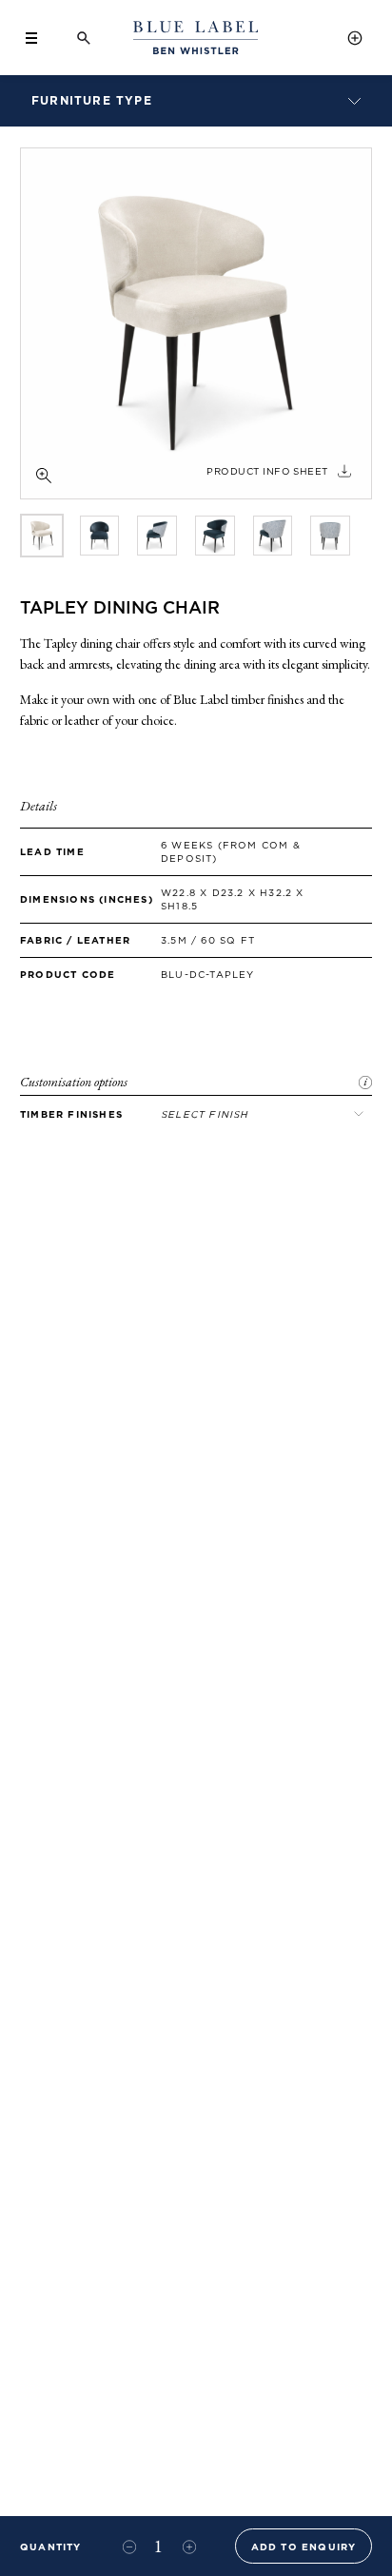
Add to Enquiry (304, 2547)
